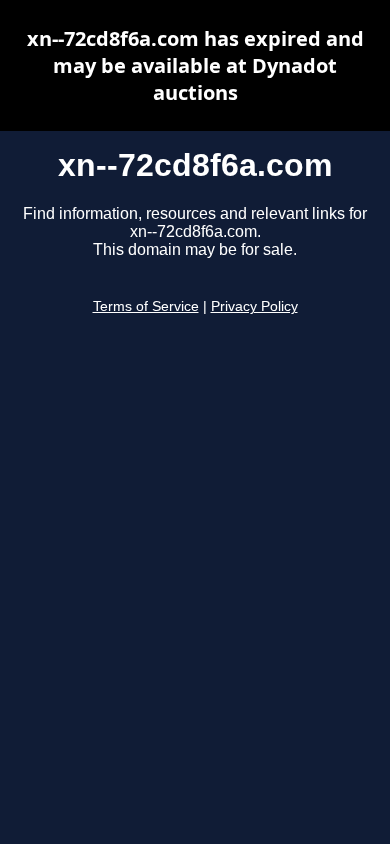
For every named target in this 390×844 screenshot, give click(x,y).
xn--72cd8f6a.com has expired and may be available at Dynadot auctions (195, 65)
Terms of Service (146, 306)
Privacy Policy (254, 306)
